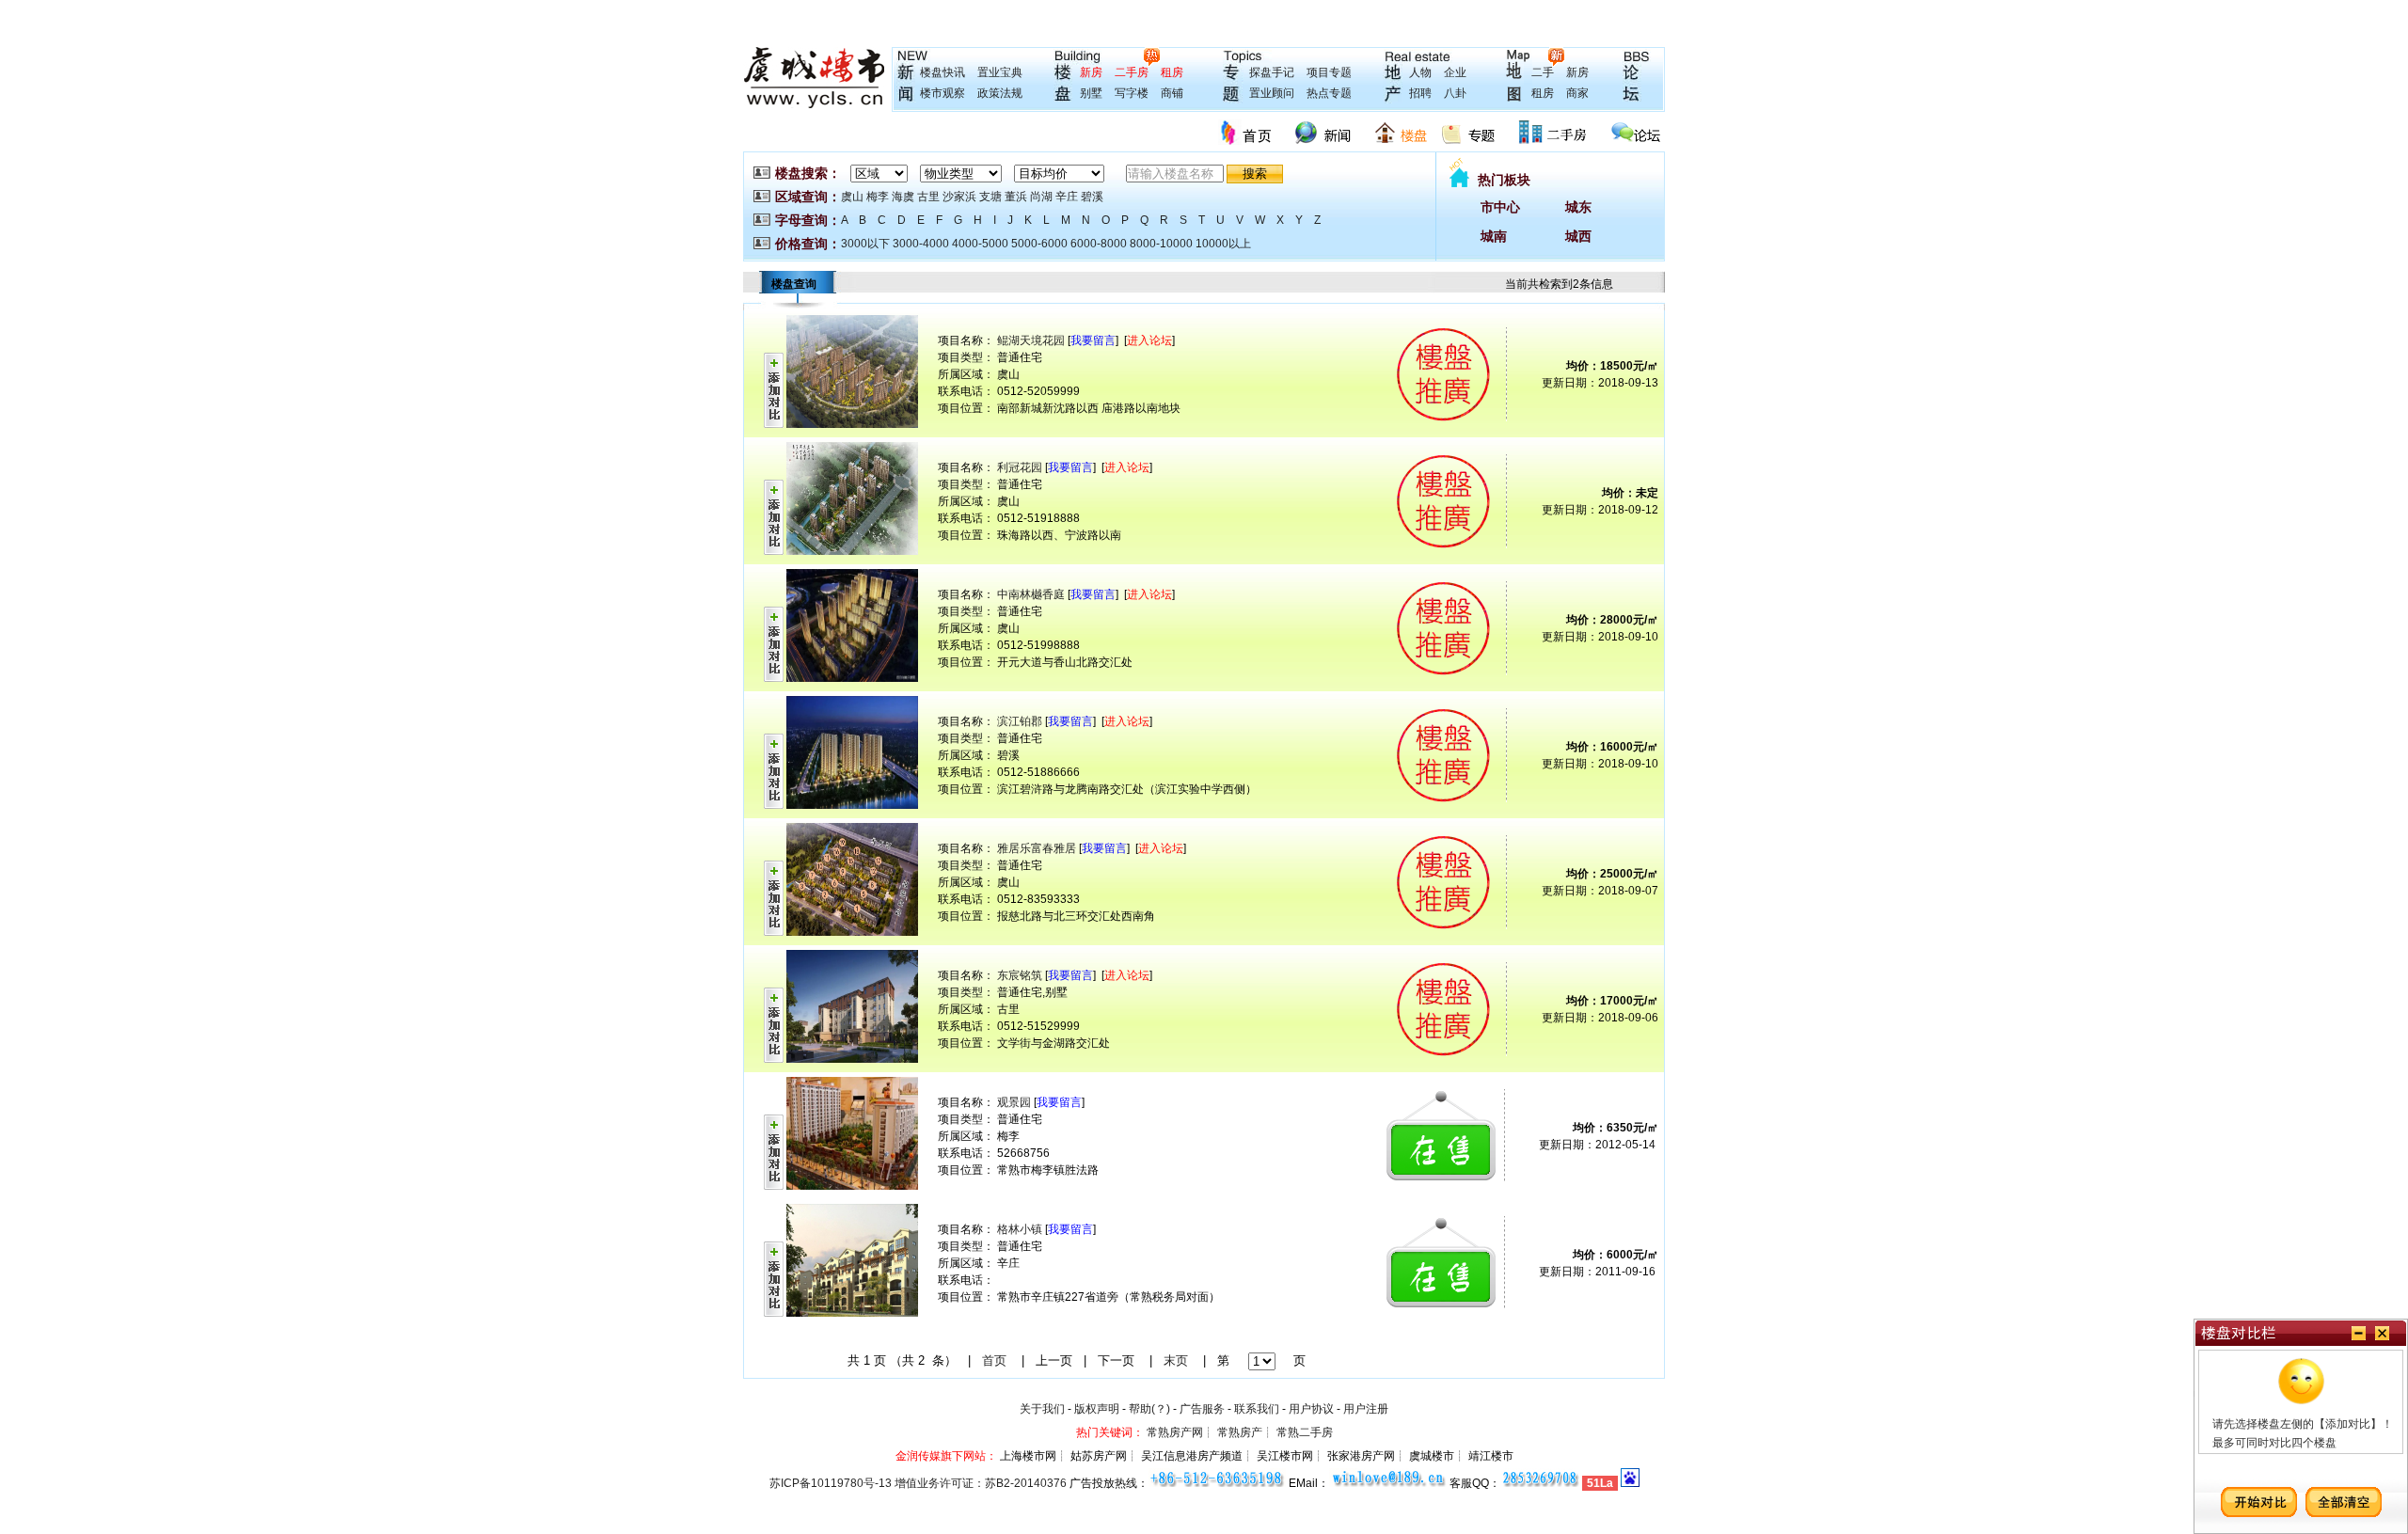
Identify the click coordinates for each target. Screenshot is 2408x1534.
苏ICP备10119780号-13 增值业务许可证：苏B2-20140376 (918, 1483)
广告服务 (1202, 1409)
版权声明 (1097, 1409)
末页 (1176, 1360)
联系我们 (1257, 1409)
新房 (1091, 72)
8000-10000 (1161, 244)
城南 (1494, 236)
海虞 (903, 197)
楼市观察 (943, 93)
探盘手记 (1272, 72)
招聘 (1420, 93)
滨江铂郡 (1020, 721)
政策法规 (1000, 93)
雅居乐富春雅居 (1037, 848)
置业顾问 (1272, 93)
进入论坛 (1149, 340)
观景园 (1014, 1102)
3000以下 (865, 244)
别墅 (1091, 93)
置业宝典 (1000, 72)
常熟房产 (1240, 1432)
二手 (1543, 72)
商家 (1577, 93)
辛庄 (1067, 197)
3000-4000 (921, 244)
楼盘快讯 (943, 72)
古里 (928, 197)
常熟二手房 (1305, 1432)
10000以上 (1223, 244)
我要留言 (1093, 340)
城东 (1578, 207)
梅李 (878, 197)
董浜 (1016, 197)
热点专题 (1329, 93)
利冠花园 (1020, 467)
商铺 (1172, 93)
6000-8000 (1099, 244)
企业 (1455, 72)
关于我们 (1042, 1409)
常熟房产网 (1175, 1432)
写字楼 (1132, 93)
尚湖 (1041, 197)
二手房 (1132, 72)
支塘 (990, 197)
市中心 (1500, 207)
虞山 (852, 197)
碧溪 (1092, 197)
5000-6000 (1039, 244)
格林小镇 (1020, 1229)
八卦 (1455, 93)
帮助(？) (1149, 1409)
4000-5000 (980, 244)
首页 (994, 1360)
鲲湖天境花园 (1031, 340)
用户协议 (1311, 1409)
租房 (1172, 72)
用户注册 (1366, 1409)
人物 (1420, 72)
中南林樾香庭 (1031, 594)
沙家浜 (959, 197)
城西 (1578, 236)
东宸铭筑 (1020, 975)
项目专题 (1329, 72)
